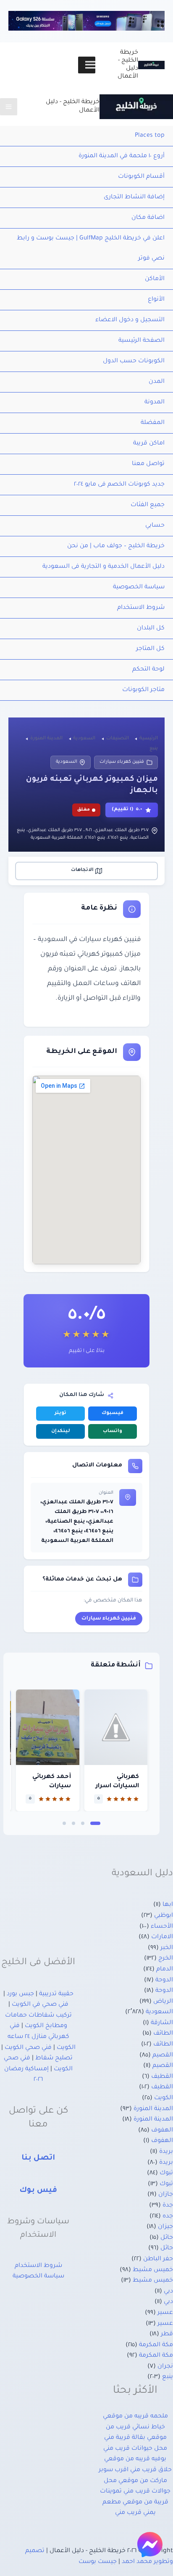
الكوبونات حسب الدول (134, 361)
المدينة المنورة (153, 2109)
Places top (150, 136)
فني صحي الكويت (28, 2048)
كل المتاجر (150, 649)
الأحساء (162, 1927)
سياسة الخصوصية (139, 587)
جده (168, 2217)
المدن (157, 382)
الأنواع (156, 300)
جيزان (165, 2227)
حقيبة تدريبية (56, 1994)
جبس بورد (20, 1994)
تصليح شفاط (54, 2059)
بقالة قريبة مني (125, 2438)
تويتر (60, 1413)
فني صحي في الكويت (40, 2005)
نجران (165, 2367)
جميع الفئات (148, 505)
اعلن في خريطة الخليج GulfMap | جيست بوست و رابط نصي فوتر (91, 249)
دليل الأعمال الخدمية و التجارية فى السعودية (104, 567)
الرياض (163, 2002)
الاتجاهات (82, 870)
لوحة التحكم (148, 670)
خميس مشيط (153, 2270)
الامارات (162, 1937)
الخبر (167, 1948)
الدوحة (164, 1981)
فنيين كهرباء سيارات (122, 762)
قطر (167, 2334)
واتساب (113, 1431)
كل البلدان (151, 629)
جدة (168, 2206)
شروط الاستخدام (141, 608)
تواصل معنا (148, 464)
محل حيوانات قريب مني (135, 2449)
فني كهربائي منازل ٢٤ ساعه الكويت (42, 2037)
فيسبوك (113, 1413)
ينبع (168, 2377)
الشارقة (162, 2023)
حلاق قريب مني (151, 2470)
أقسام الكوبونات (141, 177)
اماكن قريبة (149, 444)
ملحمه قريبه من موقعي (135, 2417)
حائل (167, 2238)
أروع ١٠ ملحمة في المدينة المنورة (122, 156)
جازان (166, 2195)
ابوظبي (164, 1916)
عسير (165, 2313)
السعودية (67, 762)
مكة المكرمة (156, 2345)
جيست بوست (98, 2562)
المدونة (155, 403)
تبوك (166, 2173)
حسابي (155, 526)
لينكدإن (61, 1431)
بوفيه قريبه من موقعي (135, 2459)
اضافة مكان (148, 218)
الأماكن (155, 279)
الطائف (163, 2034)
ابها (168, 1905)
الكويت (164, 2098)
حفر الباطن (158, 2259)
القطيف (162, 2077)
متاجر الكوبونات (143, 690)
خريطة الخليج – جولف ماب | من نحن (116, 546)
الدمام (165, 1970)
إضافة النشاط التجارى (134, 198)
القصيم (163, 2056)
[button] (95, 1823)
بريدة (166, 2152)
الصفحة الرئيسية (142, 341)
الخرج (166, 1959)
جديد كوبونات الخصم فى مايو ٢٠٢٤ (119, 485)
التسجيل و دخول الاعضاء (130, 320)
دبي (168, 2292)
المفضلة (153, 423)
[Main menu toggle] (9, 107)
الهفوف (162, 2131)
